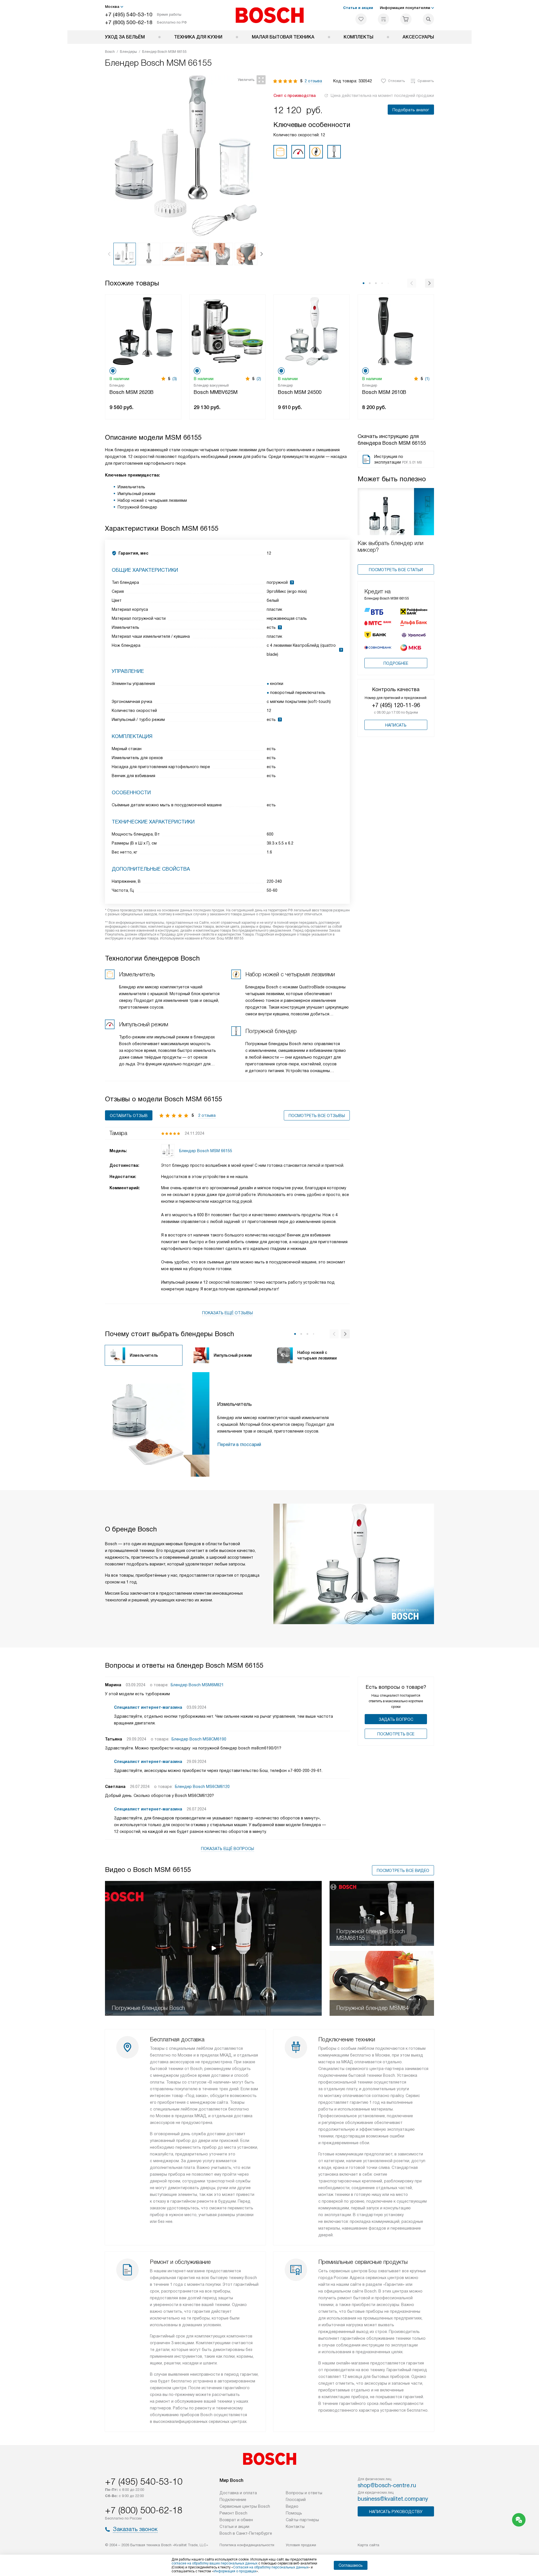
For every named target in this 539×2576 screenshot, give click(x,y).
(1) (427, 379)
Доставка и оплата (238, 2493)
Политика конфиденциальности (247, 2545)
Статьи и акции (358, 8)
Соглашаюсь (351, 2565)
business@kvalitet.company (393, 2499)
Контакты (295, 2527)
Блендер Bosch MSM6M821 (197, 1685)
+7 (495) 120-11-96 (396, 705)
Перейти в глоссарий (239, 1444)
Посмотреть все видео (403, 1871)
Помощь (294, 2513)
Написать (396, 725)
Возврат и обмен (236, 2520)
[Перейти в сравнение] (383, 19)
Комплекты (358, 37)
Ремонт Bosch (233, 2513)
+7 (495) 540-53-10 (129, 14)
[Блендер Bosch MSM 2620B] (143, 331)
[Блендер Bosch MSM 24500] (312, 331)
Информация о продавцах (235, 2571)
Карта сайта (368, 2545)
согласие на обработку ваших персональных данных (214, 2563)
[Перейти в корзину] (406, 19)
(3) (175, 379)
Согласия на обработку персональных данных (271, 2567)
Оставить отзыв (129, 1116)
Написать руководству (396, 2512)
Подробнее (396, 663)
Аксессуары (418, 37)
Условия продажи (301, 2545)
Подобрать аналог (411, 110)
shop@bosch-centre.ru (387, 2485)
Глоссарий (296, 2500)
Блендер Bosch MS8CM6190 (199, 1739)
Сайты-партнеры (302, 2520)
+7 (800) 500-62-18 (129, 22)
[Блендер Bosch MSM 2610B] (396, 331)
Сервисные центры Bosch (245, 2506)
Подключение (233, 2500)
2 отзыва (313, 81)
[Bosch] (270, 15)
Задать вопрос (396, 1719)
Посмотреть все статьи (396, 570)
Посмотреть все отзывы (317, 1116)
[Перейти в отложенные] (361, 19)
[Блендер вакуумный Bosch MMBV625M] (227, 331)
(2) (259, 379)
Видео (292, 2506)
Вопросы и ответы (304, 2493)
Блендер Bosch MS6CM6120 (202, 1787)
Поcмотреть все (396, 1734)
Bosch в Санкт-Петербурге (246, 2533)
